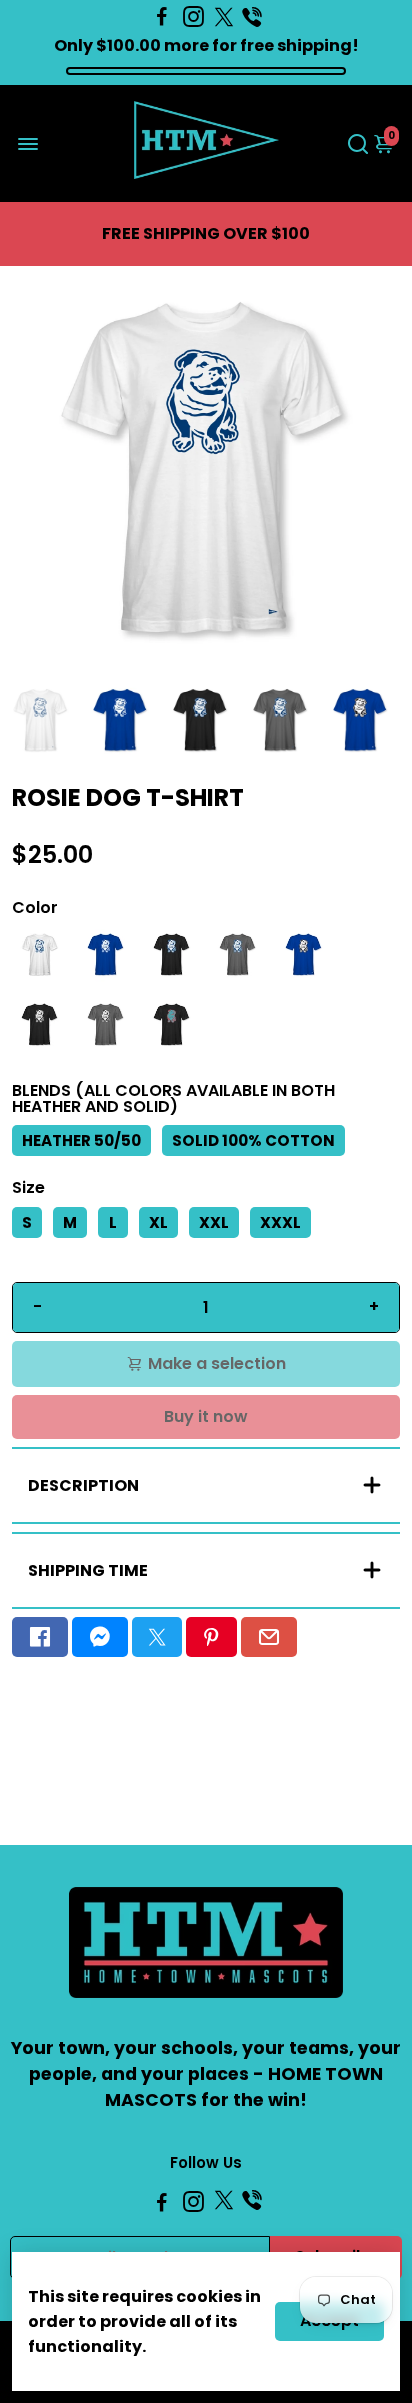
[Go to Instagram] (193, 17)
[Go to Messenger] (100, 1637)
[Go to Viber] (252, 17)
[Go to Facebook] (162, 17)
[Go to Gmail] (269, 1637)
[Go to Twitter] (224, 17)
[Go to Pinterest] (211, 1637)
